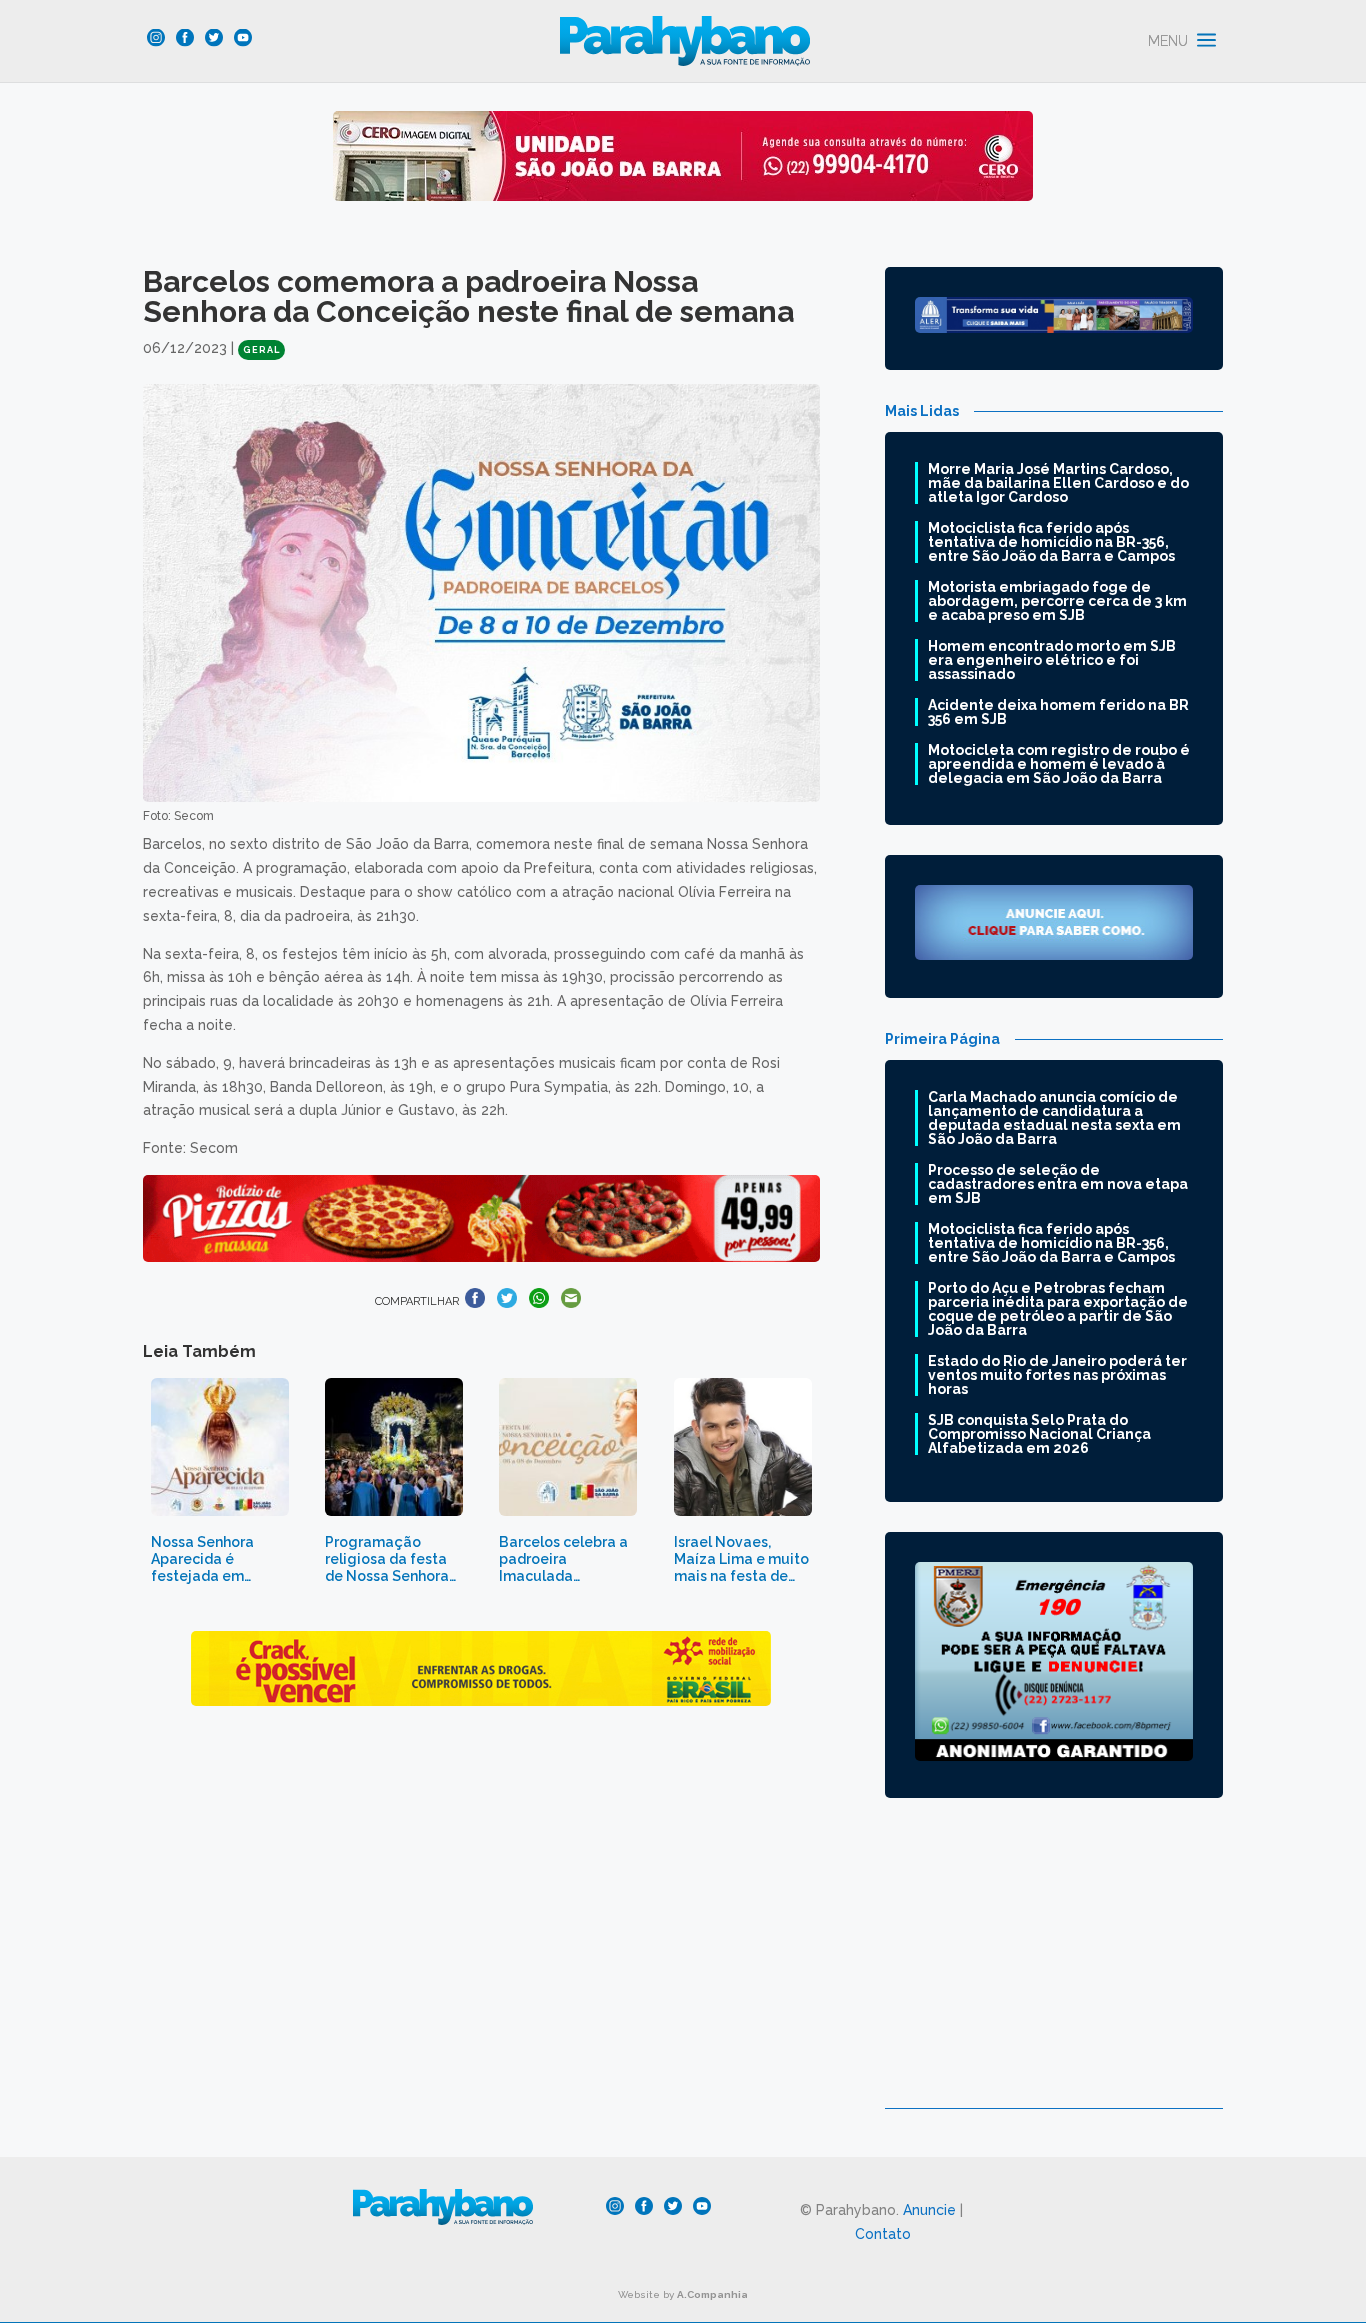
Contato (883, 2234)
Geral (261, 350)
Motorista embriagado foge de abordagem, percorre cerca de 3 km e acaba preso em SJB (1057, 601)
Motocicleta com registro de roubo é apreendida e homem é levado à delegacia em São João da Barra (1059, 764)
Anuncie (929, 2210)
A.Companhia (712, 2294)
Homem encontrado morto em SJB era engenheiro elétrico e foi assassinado (1052, 660)
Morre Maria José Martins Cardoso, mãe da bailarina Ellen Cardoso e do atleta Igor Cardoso (1058, 483)
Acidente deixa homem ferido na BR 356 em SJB (1058, 712)
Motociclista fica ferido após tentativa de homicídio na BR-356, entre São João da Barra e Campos (1051, 542)
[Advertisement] (1054, 1968)
